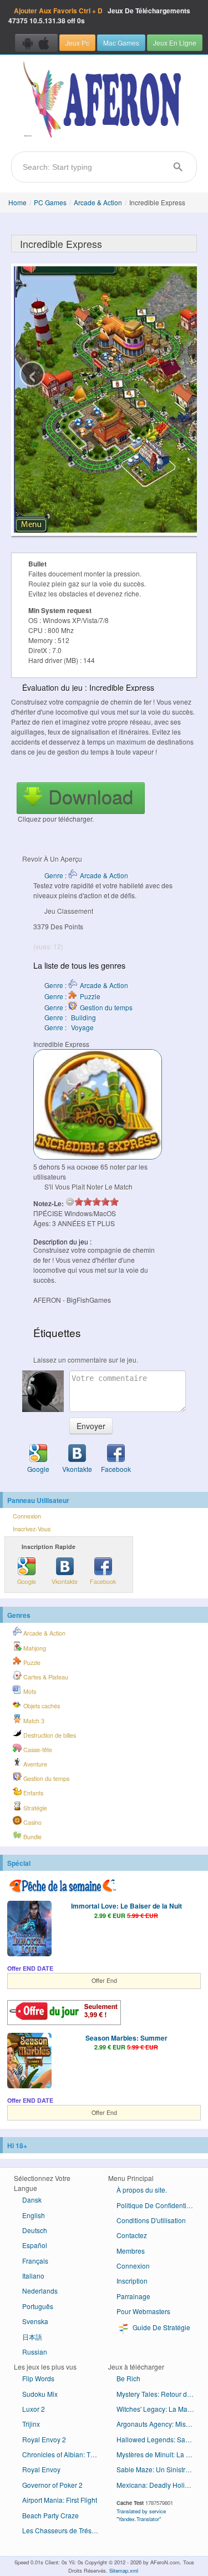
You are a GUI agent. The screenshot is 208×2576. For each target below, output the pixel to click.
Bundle (32, 1837)
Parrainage (133, 2296)
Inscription (132, 2281)
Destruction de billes (49, 1735)
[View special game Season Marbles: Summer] (29, 2062)
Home (17, 202)
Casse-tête (37, 1750)
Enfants (32, 1793)
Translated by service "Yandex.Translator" (141, 2515)
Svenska (35, 2321)
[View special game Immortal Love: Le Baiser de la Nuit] (29, 1930)
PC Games (50, 202)
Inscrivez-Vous (32, 1529)
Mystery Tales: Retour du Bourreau (159, 2394)
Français (35, 2261)
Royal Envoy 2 (44, 2439)
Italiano (33, 2276)
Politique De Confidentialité (158, 2205)
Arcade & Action (98, 202)
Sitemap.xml (124, 2570)
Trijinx (31, 2424)
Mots (29, 1691)
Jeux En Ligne (175, 42)
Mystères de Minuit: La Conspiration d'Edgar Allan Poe (159, 2454)
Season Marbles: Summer (126, 2038)
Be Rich (128, 2378)
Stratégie (34, 1808)
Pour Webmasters (143, 2311)
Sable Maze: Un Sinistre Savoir (159, 2469)
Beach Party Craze (50, 2515)
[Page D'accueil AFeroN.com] (104, 100)
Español (35, 2245)
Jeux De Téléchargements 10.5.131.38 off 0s (99, 16)
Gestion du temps (45, 1778)
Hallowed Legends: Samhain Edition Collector (159, 2439)
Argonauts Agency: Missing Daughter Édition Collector (159, 2424)
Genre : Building (70, 1017)
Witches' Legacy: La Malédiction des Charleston (159, 2409)
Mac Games (121, 42)
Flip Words (38, 2378)
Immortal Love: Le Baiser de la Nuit (126, 1906)
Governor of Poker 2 (52, 2485)
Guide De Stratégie (161, 2327)
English (34, 2215)
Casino (32, 1822)
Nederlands (40, 2291)
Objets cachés (41, 1706)
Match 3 (33, 1721)
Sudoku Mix (40, 2394)
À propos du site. (142, 2190)
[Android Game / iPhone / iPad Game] (36, 43)
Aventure (34, 1764)
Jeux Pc (77, 42)
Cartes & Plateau (45, 1677)
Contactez (132, 2235)
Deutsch (35, 2230)
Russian (35, 2352)
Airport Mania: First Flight (60, 2500)
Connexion (27, 1516)
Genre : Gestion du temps (88, 1007)
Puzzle (31, 1662)
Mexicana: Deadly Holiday (156, 2485)
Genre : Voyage (69, 1027)
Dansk (32, 2200)
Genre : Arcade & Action (86, 875)
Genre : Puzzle (72, 996)
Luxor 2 (34, 2409)
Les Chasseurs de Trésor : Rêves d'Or (65, 2530)
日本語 (32, 2337)
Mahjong (34, 1648)
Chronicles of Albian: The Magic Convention (65, 2454)
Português (38, 2306)
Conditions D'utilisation (151, 2220)
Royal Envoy (41, 2469)
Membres (131, 2251)
